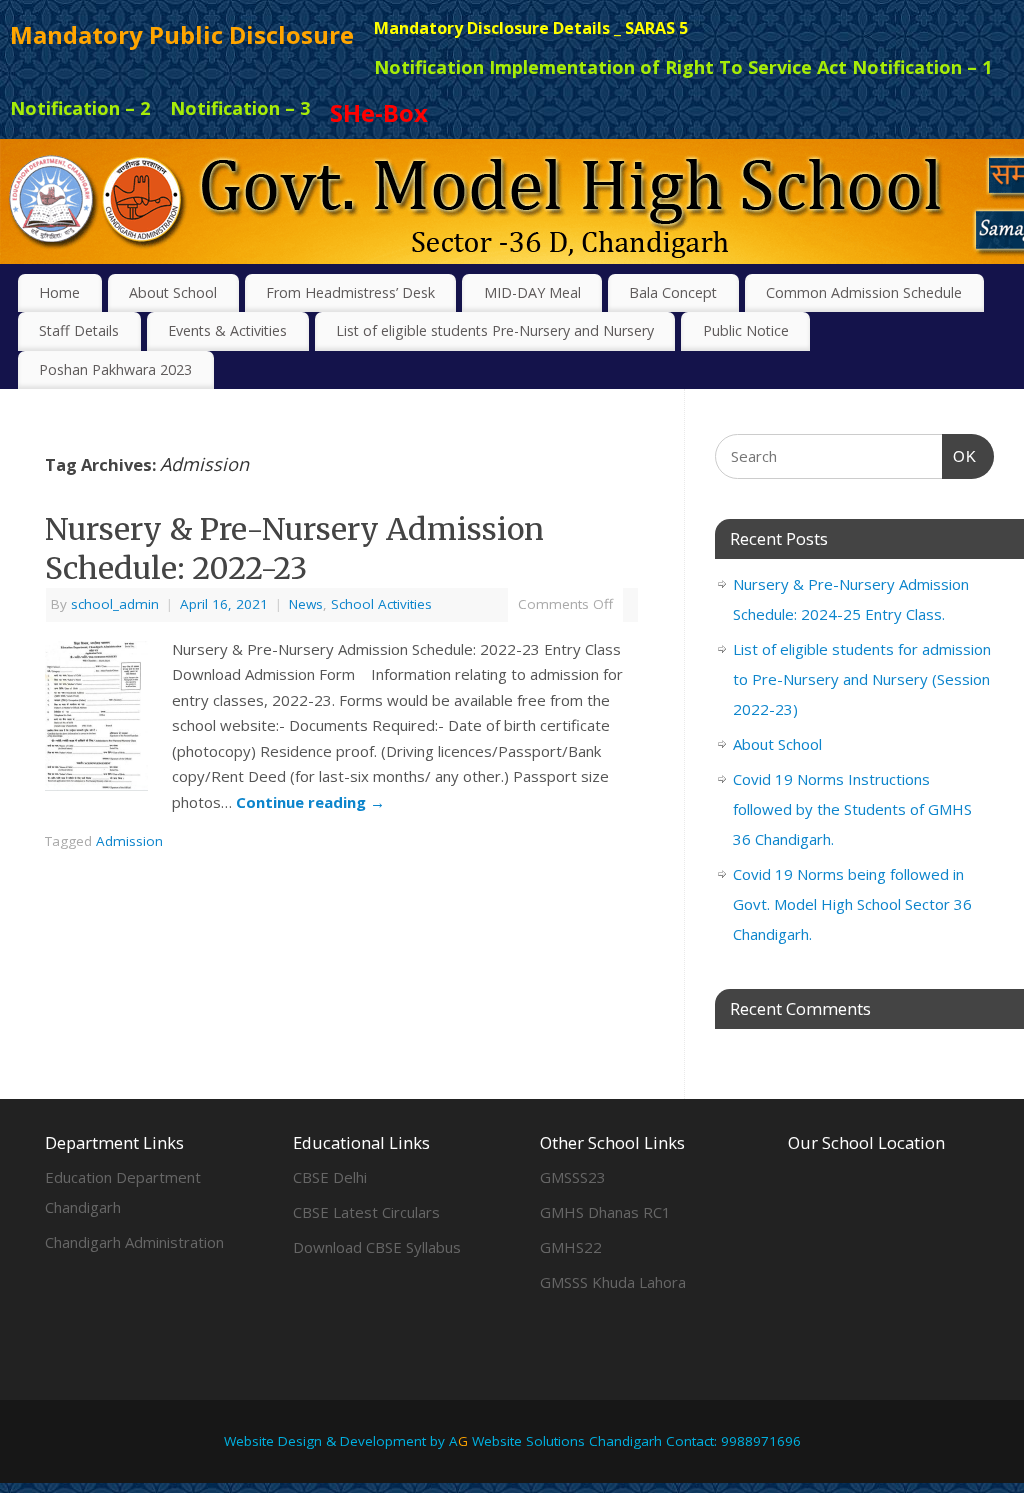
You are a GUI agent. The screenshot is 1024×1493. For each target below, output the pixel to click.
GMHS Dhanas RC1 (605, 1212)
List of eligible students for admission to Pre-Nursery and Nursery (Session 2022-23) (862, 679)
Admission (129, 841)
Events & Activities (227, 330)
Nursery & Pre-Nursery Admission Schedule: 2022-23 (294, 548)
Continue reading (310, 802)
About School (173, 292)
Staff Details (79, 330)
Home (59, 292)
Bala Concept (673, 292)
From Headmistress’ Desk (350, 292)
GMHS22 (571, 1247)
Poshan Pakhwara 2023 (115, 369)
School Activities (381, 604)
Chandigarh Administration (134, 1242)
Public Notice (746, 330)
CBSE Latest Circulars (366, 1212)
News (306, 604)
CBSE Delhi (330, 1177)
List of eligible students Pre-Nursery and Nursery (495, 330)
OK (960, 456)
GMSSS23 (573, 1177)
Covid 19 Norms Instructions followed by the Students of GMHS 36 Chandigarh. (852, 809)
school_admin (115, 604)
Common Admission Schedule (864, 292)
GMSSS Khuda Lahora (613, 1282)
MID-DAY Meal (532, 292)
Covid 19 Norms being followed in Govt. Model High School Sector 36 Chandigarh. (852, 904)
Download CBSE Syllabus (377, 1247)
